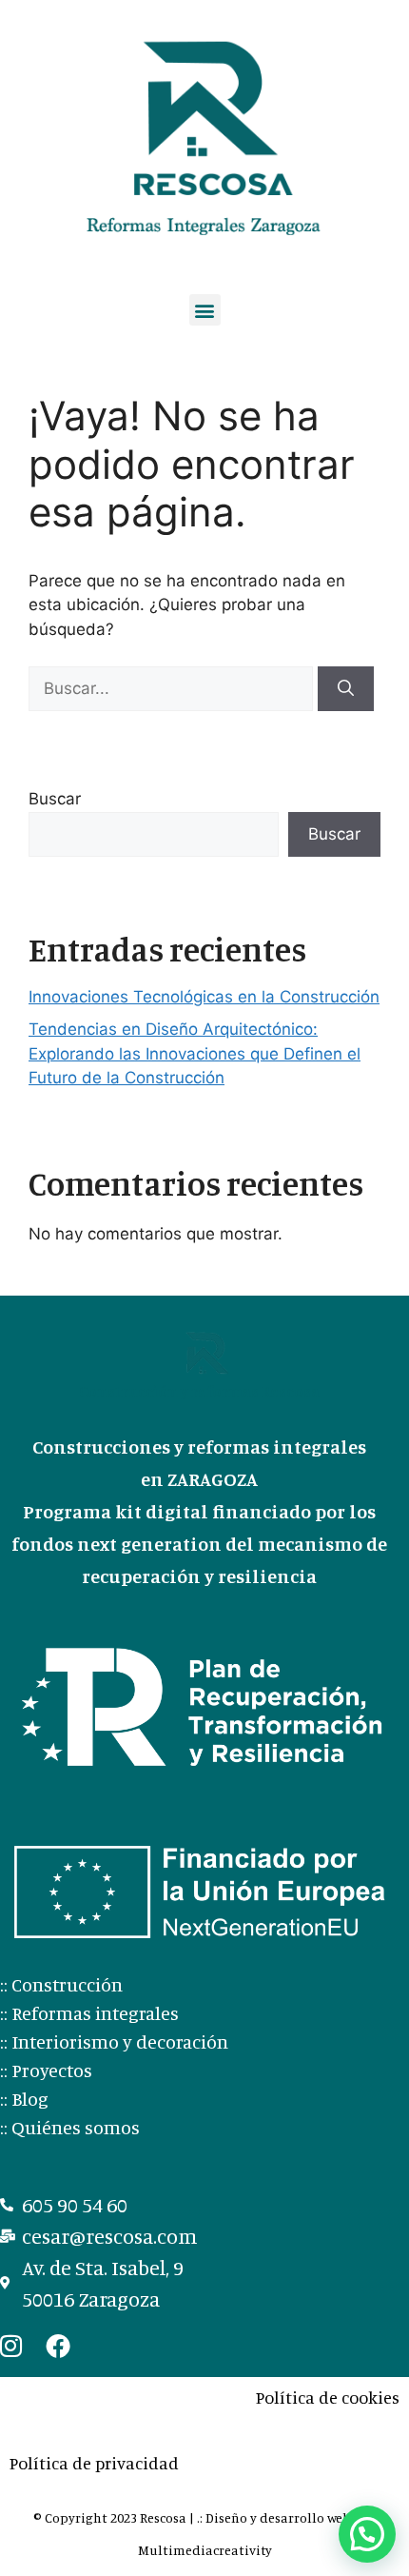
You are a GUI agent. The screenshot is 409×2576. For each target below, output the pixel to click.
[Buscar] (346, 689)
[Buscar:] (173, 688)
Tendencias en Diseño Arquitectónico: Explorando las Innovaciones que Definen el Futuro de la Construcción (195, 1053)
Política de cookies (328, 2397)
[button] (205, 310)
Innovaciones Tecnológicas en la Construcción (204, 997)
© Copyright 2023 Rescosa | (115, 2517)
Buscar (55, 799)
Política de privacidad (94, 2463)
